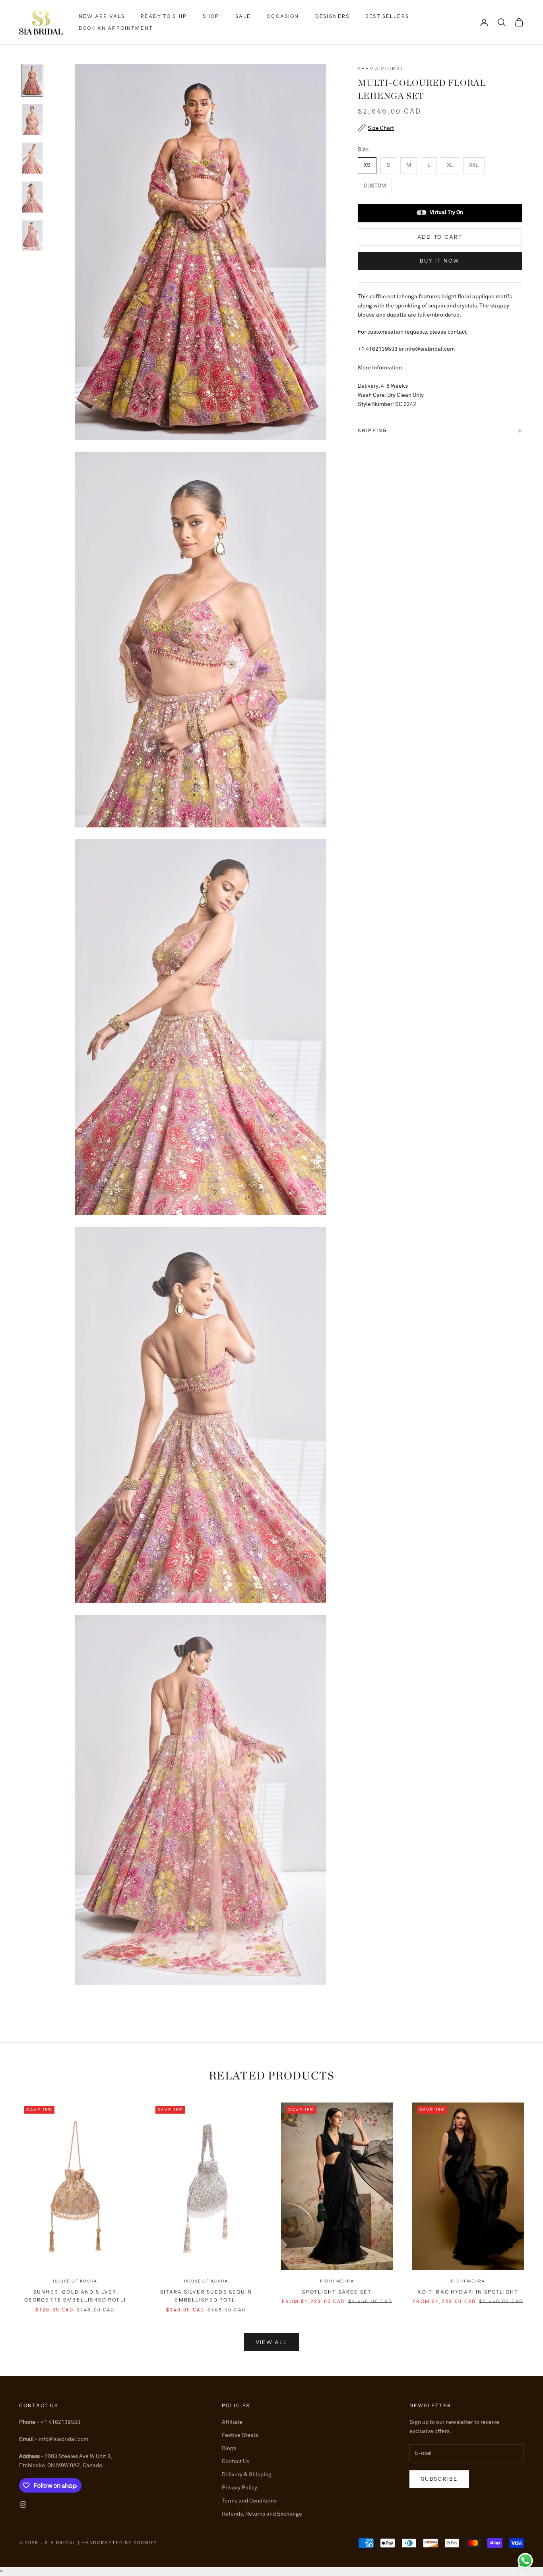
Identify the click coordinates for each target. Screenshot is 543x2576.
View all (272, 2342)
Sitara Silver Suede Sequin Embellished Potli (206, 2296)
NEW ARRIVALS (102, 16)
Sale (243, 16)
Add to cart (440, 236)
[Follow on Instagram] (23, 2504)
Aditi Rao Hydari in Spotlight (468, 2292)
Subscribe (439, 2479)
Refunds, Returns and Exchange (262, 2514)
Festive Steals (240, 2435)
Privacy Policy (240, 2488)
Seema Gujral (381, 69)
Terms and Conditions (249, 2501)
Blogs (229, 2448)
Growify (145, 2543)
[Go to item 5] (32, 236)
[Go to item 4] (32, 197)
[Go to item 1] (32, 80)
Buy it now (440, 261)
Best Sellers (387, 16)
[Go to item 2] (32, 119)
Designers (332, 16)
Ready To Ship (164, 16)
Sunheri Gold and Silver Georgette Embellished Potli (75, 2296)
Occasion (283, 16)
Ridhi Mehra (337, 2281)
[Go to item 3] (32, 158)
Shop (211, 16)
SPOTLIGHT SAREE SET (337, 2292)
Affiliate (232, 2422)
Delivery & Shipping (247, 2475)
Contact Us (236, 2462)
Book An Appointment (116, 28)
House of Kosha (75, 2281)
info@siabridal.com (63, 2439)
